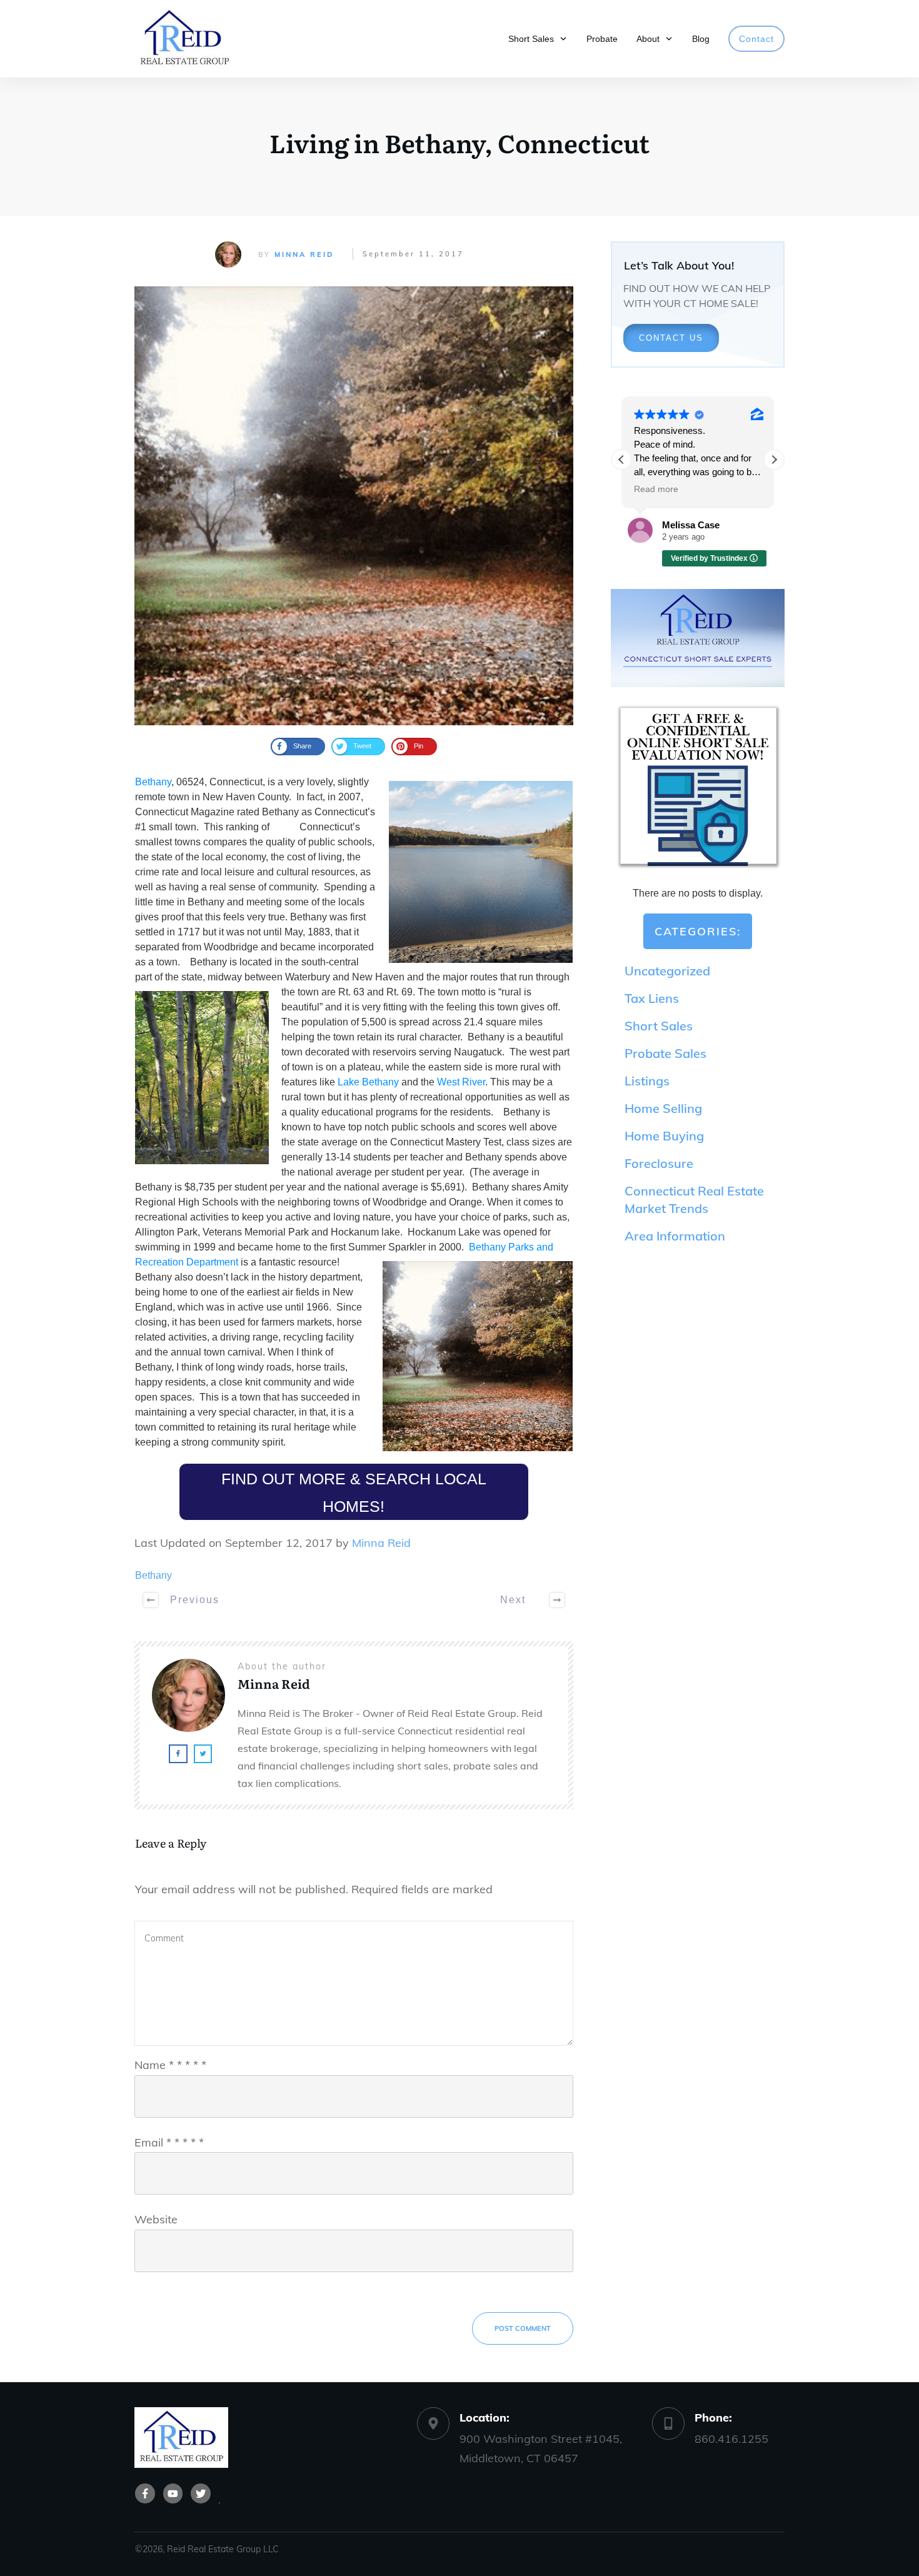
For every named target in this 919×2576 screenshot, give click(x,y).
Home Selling (663, 1108)
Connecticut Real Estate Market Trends (694, 1200)
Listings (647, 1081)
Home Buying (664, 1136)
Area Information (675, 1236)
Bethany (153, 782)
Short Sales (659, 1026)
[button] (774, 460)
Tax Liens (652, 998)
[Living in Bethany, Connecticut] (354, 506)
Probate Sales (665, 1053)
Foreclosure (659, 1163)
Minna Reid (304, 254)
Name (170, 2065)
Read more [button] (656, 489)
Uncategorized (667, 971)
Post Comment (523, 2328)
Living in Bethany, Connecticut (459, 142)
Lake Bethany (368, 1082)
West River (461, 1082)
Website (156, 2219)
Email (169, 2142)
